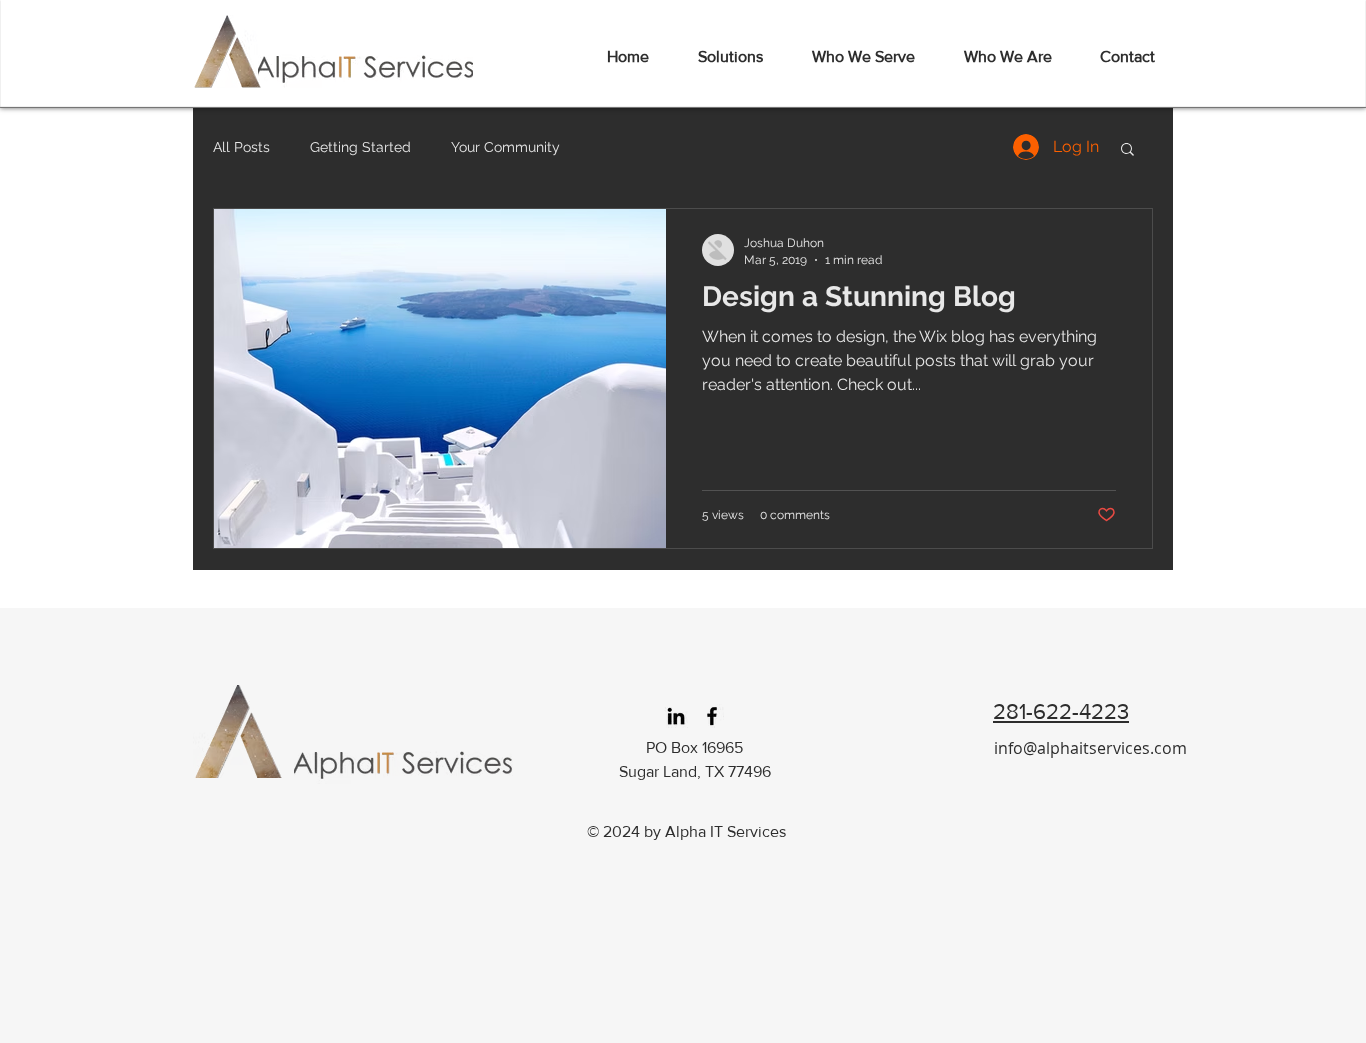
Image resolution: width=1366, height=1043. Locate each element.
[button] (1127, 150)
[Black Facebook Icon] (712, 716)
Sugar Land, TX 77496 (695, 771)
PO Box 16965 (694, 747)
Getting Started (360, 147)
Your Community (505, 147)
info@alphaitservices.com (1090, 748)
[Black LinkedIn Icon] (676, 716)
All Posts (241, 147)
